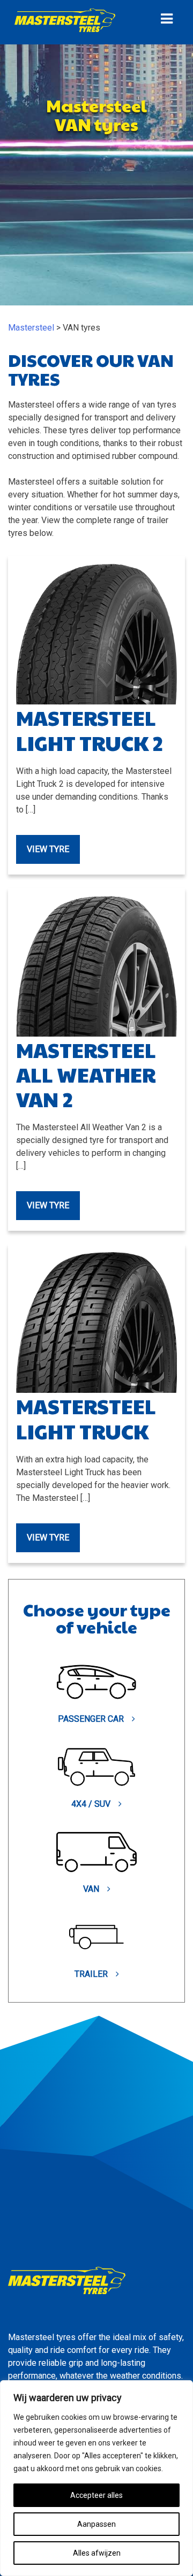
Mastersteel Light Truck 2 (90, 730)
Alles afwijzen (97, 2553)
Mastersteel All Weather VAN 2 (86, 1074)
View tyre (48, 849)
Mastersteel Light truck (86, 1418)
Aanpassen (96, 2524)
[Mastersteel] (65, 31)
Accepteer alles (96, 2495)
